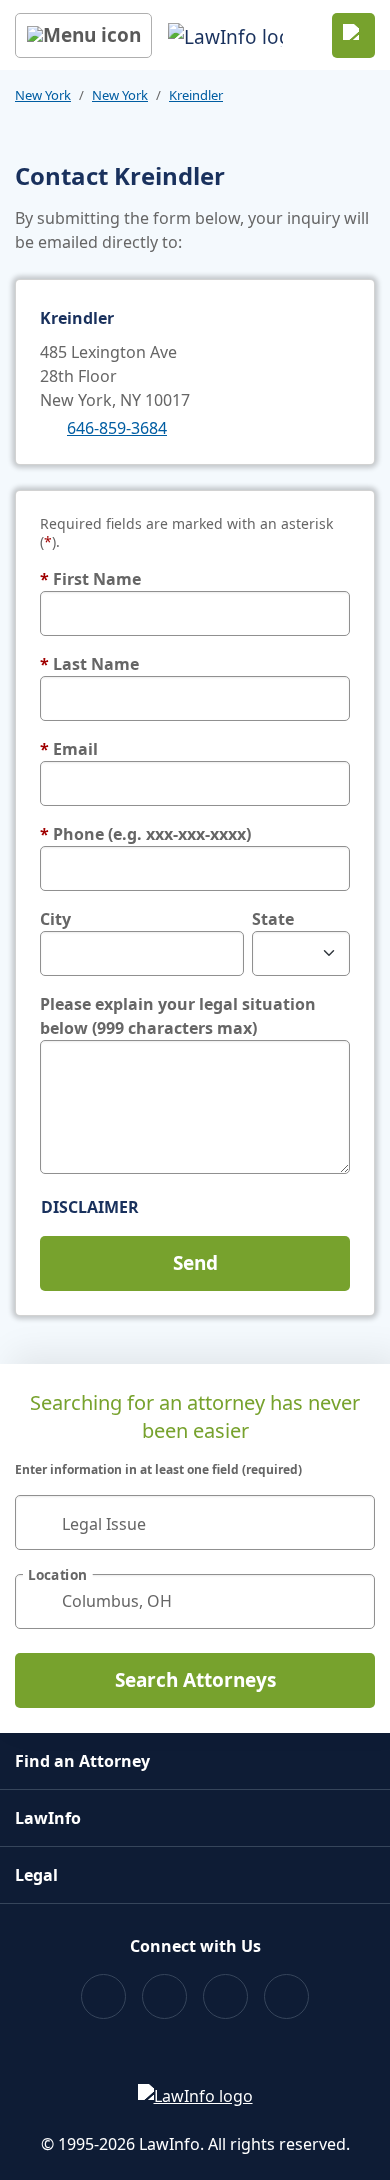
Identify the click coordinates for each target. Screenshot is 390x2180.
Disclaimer (90, 1207)
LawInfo (48, 1818)
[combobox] (195, 1522)
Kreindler (196, 95)
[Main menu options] (83, 35)
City (55, 919)
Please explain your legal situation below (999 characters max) (178, 1016)
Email (69, 749)
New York (43, 95)
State (273, 919)
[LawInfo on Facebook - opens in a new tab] (103, 1996)
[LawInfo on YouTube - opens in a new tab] (225, 1996)
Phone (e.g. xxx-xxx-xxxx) (145, 834)
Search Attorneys (195, 1680)
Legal (36, 1875)
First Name (90, 579)
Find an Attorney (82, 1761)
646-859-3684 (117, 428)
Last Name (89, 664)
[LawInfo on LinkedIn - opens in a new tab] (286, 1996)
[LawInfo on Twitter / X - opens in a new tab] (164, 1996)
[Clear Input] (351, 1522)
